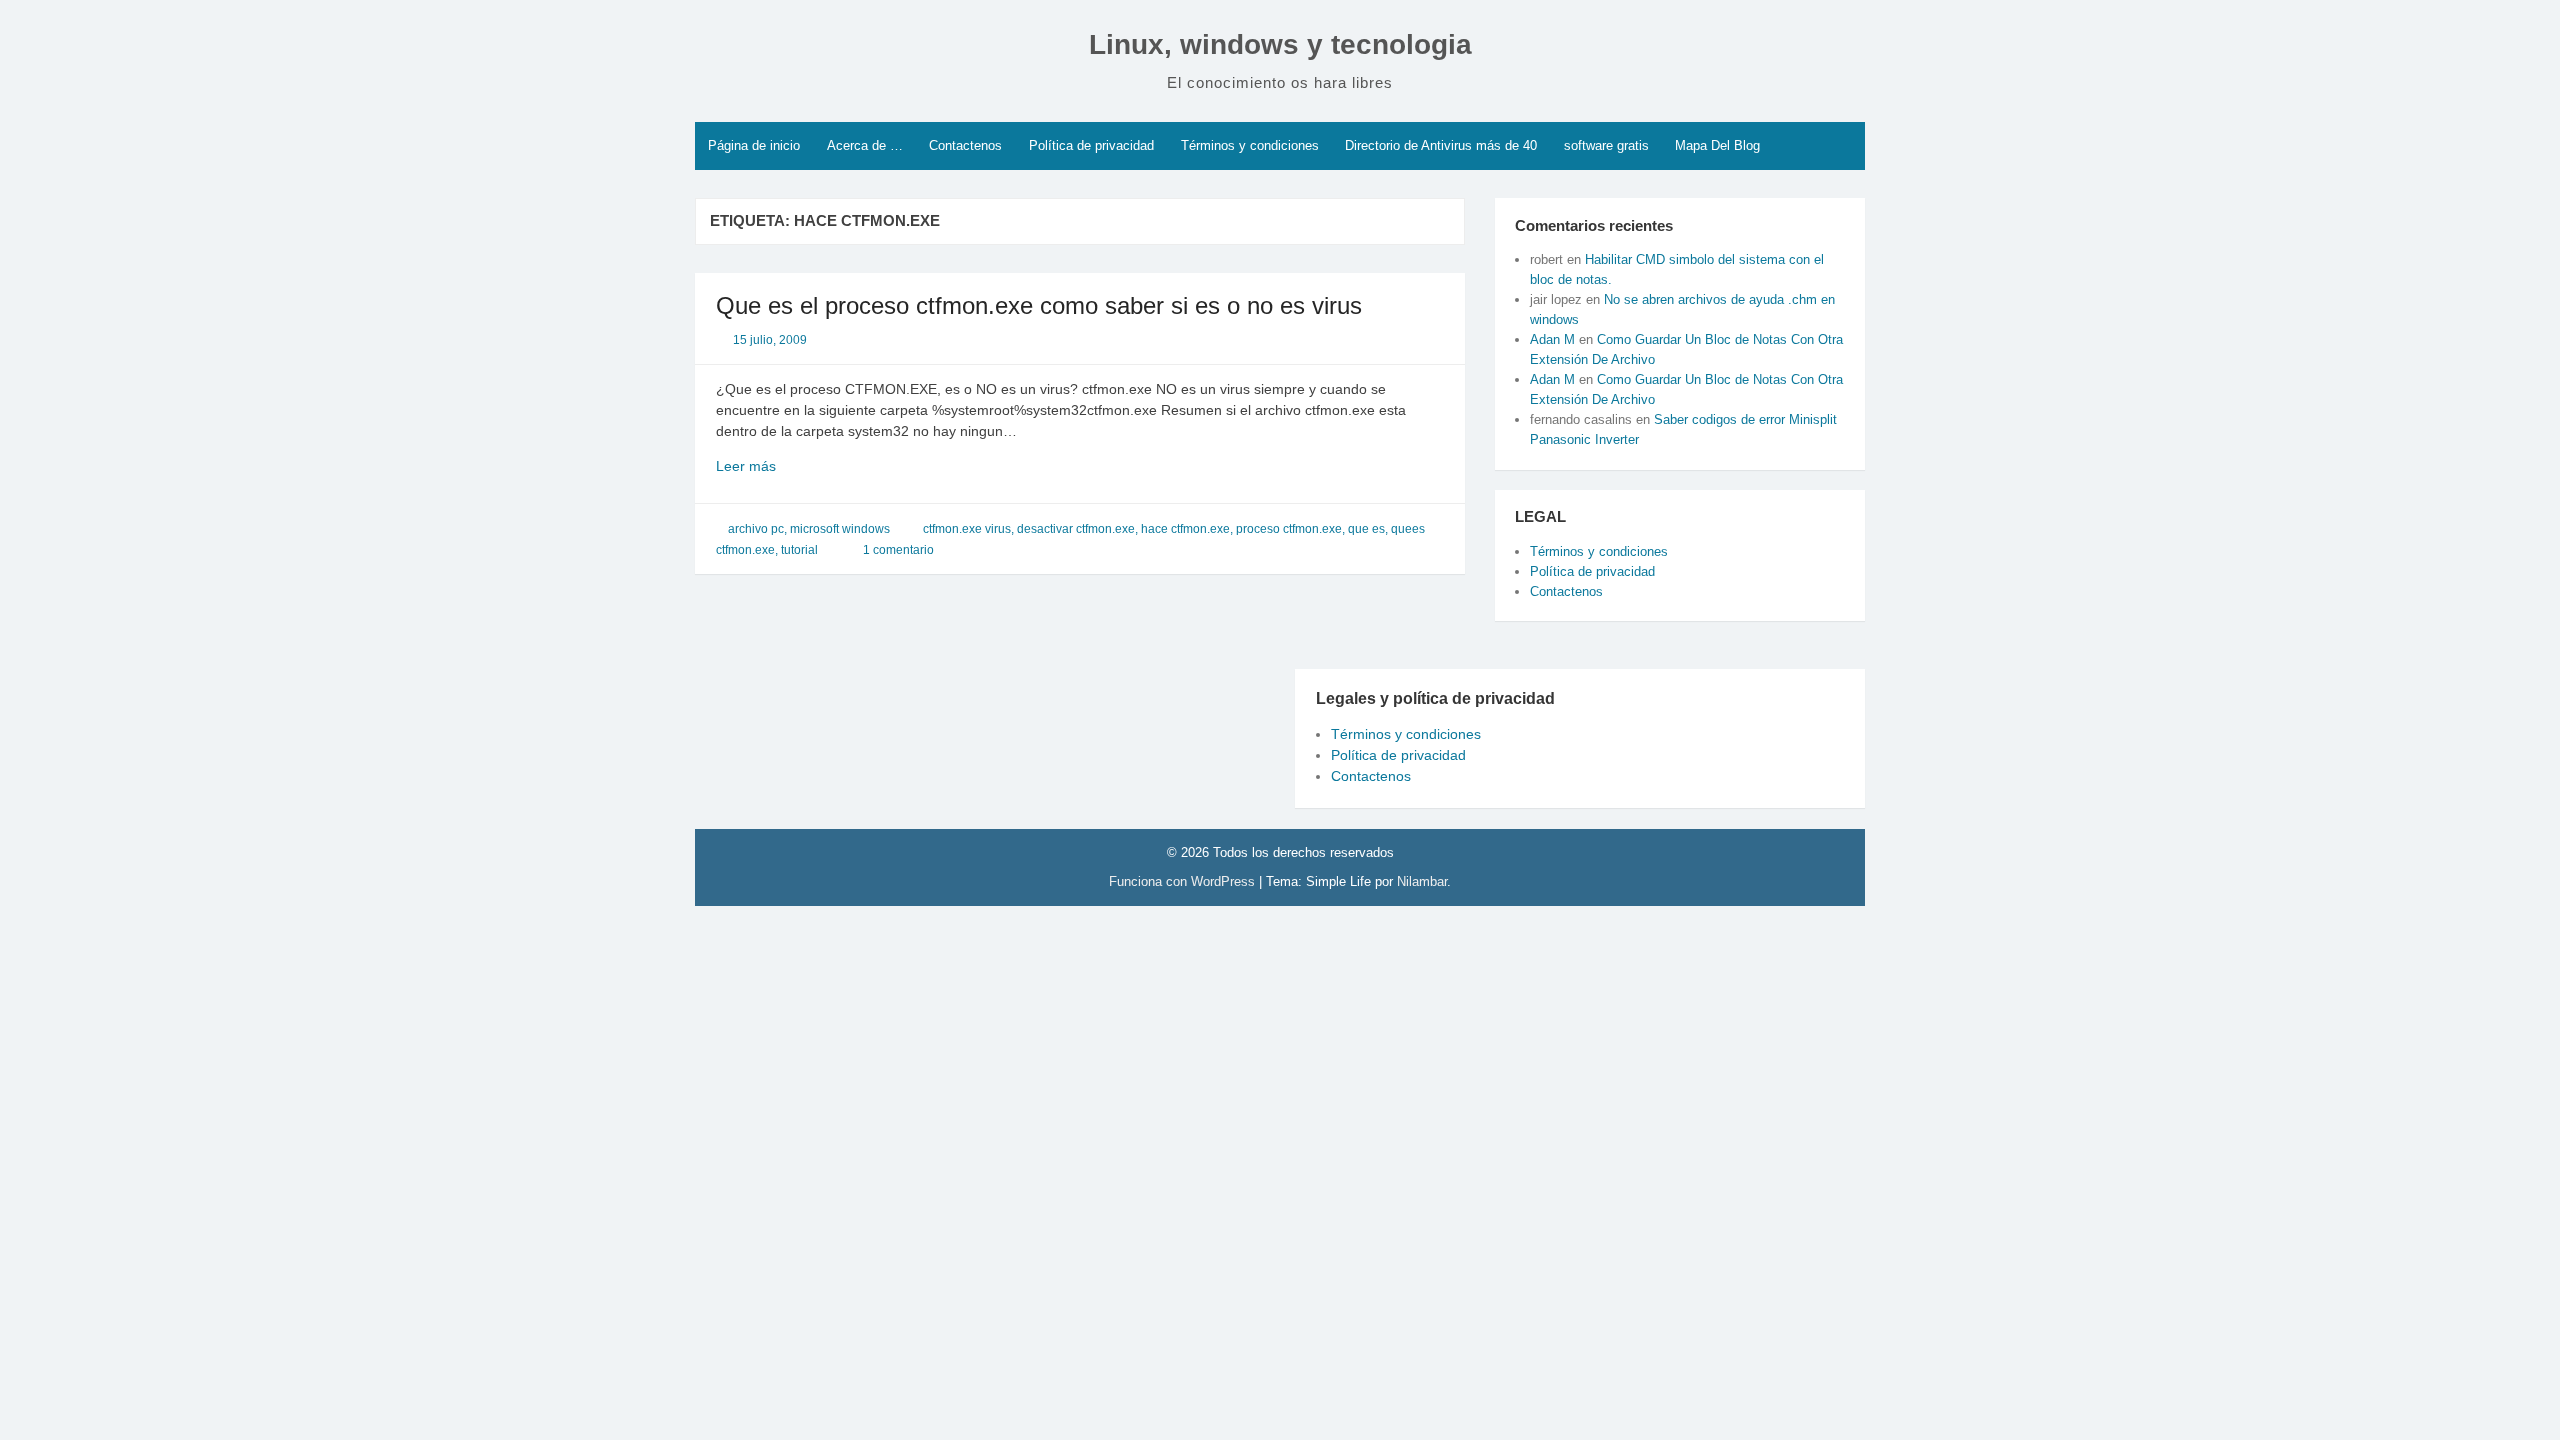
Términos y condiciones (1250, 145)
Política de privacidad (1091, 145)
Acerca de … (865, 145)
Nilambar (1422, 881)
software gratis (1606, 145)
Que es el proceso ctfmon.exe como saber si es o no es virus (1039, 305)
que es (1366, 529)
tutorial (799, 550)
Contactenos (965, 145)
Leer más (780, 467)
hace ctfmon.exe (1185, 529)
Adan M (1552, 339)
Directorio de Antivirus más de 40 (1441, 145)
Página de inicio (754, 145)
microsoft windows (840, 529)
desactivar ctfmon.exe (1076, 529)
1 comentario (898, 550)
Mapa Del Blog (1717, 145)
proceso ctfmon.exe (1289, 529)
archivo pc (756, 529)
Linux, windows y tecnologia (1280, 44)
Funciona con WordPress (1184, 881)
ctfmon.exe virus (967, 529)
